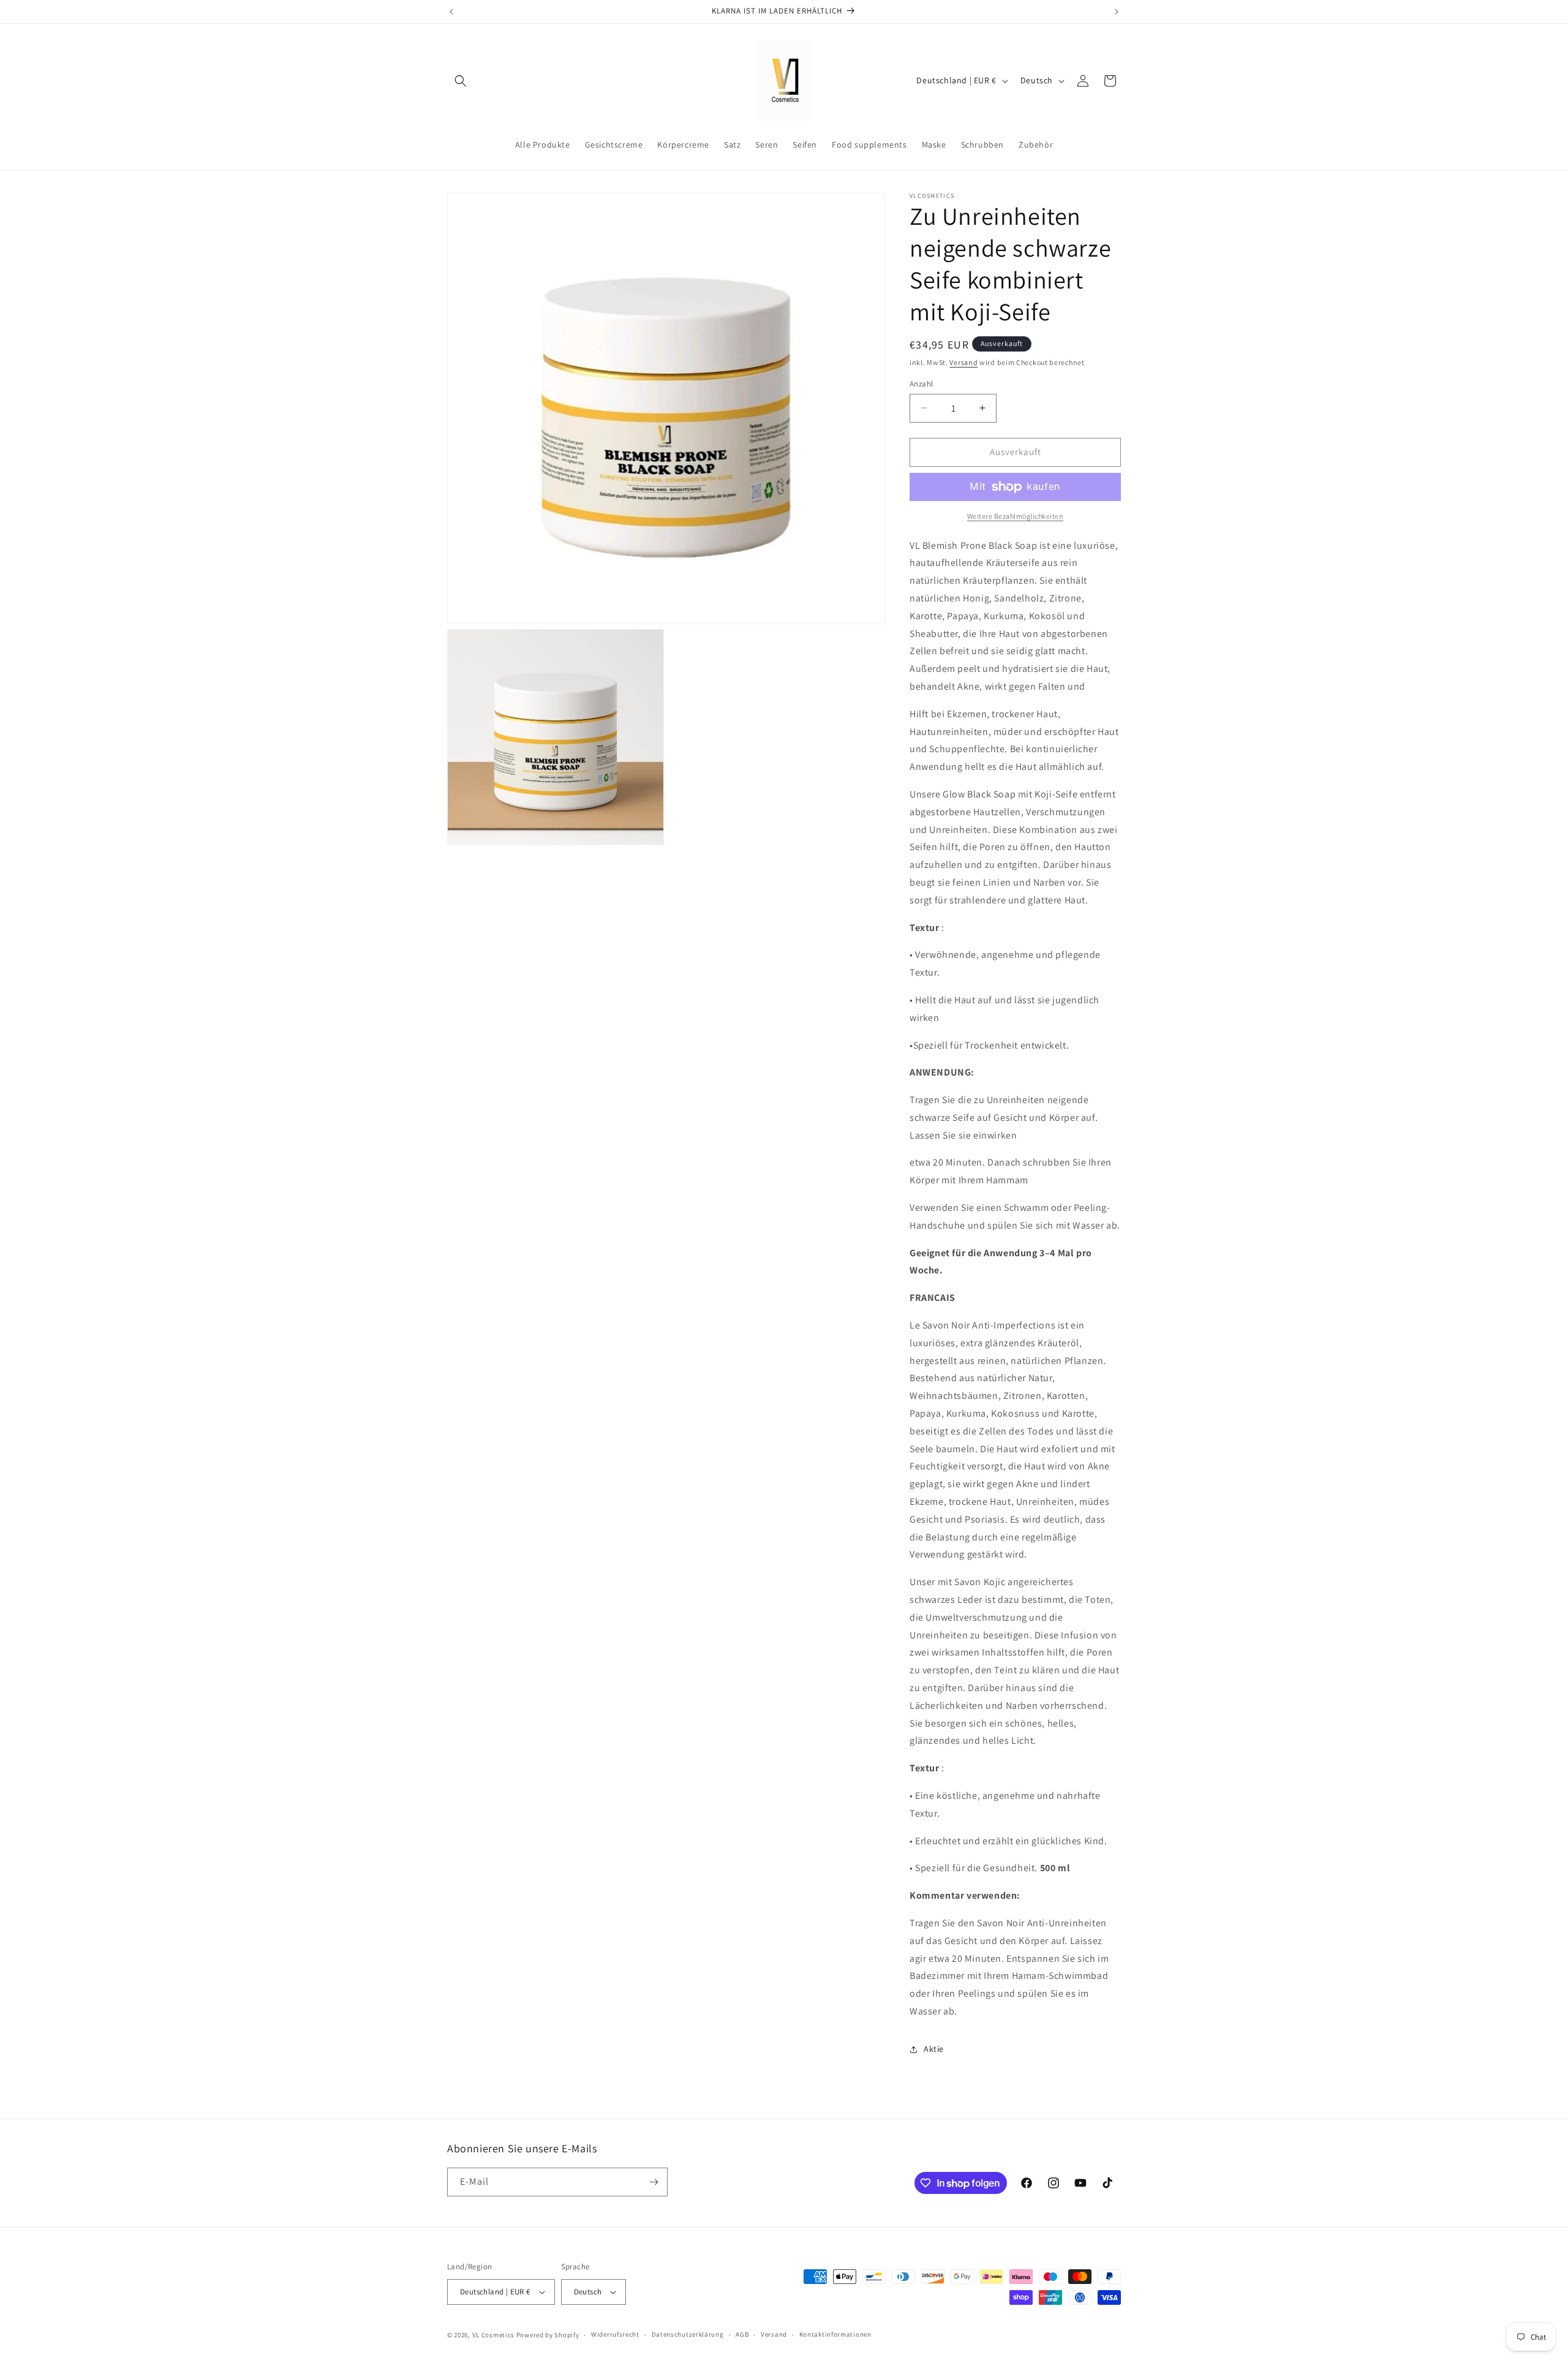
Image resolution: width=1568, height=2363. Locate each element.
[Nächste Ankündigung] (1117, 12)
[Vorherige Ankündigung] (451, 12)
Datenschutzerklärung (688, 2334)
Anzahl (921, 384)
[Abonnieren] (654, 2182)
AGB (742, 2334)
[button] (461, 81)
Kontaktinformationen (835, 2334)
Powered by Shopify (548, 2335)
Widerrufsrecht (615, 2334)
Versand (963, 362)
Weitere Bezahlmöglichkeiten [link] (1016, 516)
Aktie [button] (934, 2049)
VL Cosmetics (493, 2335)
